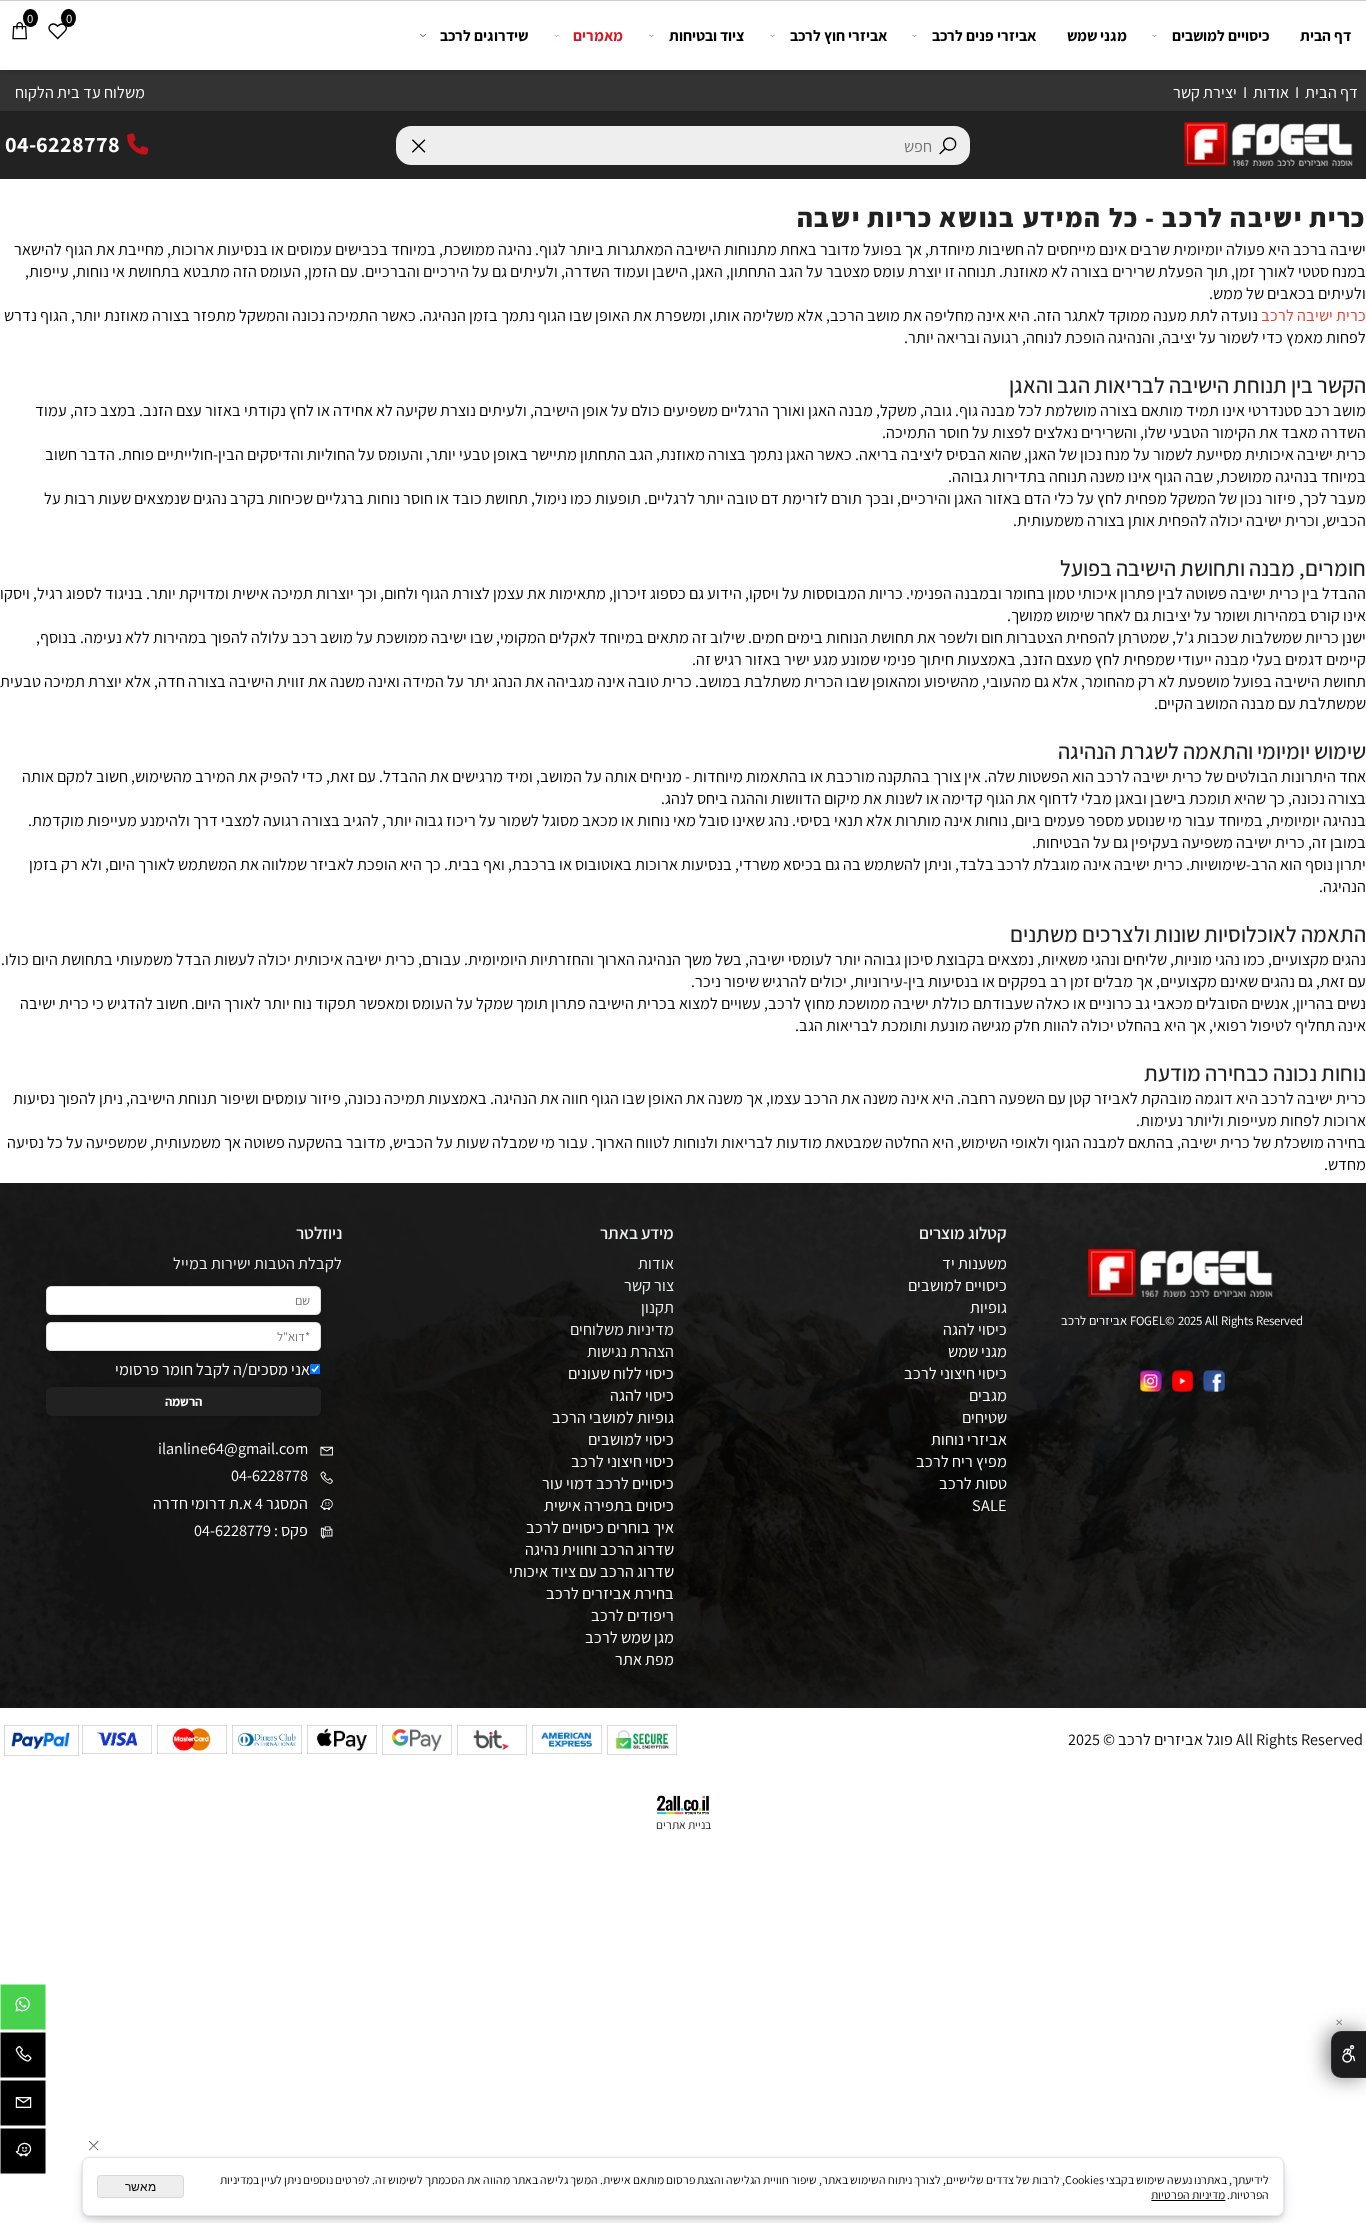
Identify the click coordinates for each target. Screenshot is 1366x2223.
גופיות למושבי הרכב (613, 1417)
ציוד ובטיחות (707, 35)
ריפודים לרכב (632, 1615)
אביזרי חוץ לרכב (838, 35)
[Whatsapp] (23, 2011)
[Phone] (23, 2059)
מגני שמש (1097, 35)
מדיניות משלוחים (622, 1329)
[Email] (23, 2107)
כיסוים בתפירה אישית (609, 1505)
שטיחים (984, 1417)
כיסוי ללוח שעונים (621, 1373)
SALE (989, 1505)
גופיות (988, 1307)
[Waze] (23, 2155)
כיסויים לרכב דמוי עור (608, 1483)
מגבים (988, 1395)
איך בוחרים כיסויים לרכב (600, 1527)
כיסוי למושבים (631, 1439)
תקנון (657, 1307)
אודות (1271, 92)
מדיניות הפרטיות (1188, 2194)
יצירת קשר (1205, 92)
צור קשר (649, 1285)
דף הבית (1331, 92)
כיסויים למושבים (1220, 35)
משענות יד (974, 1263)
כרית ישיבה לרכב (1313, 315)
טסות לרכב (973, 1483)
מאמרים (598, 35)
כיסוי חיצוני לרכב (622, 1461)
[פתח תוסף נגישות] (1348, 2054)
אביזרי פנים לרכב (984, 35)
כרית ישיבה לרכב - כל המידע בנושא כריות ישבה (1081, 217)
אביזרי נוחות (969, 1439)
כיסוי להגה (975, 1329)
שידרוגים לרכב (484, 35)
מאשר (140, 2187)
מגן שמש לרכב (629, 1637)
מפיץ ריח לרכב (961, 1461)
